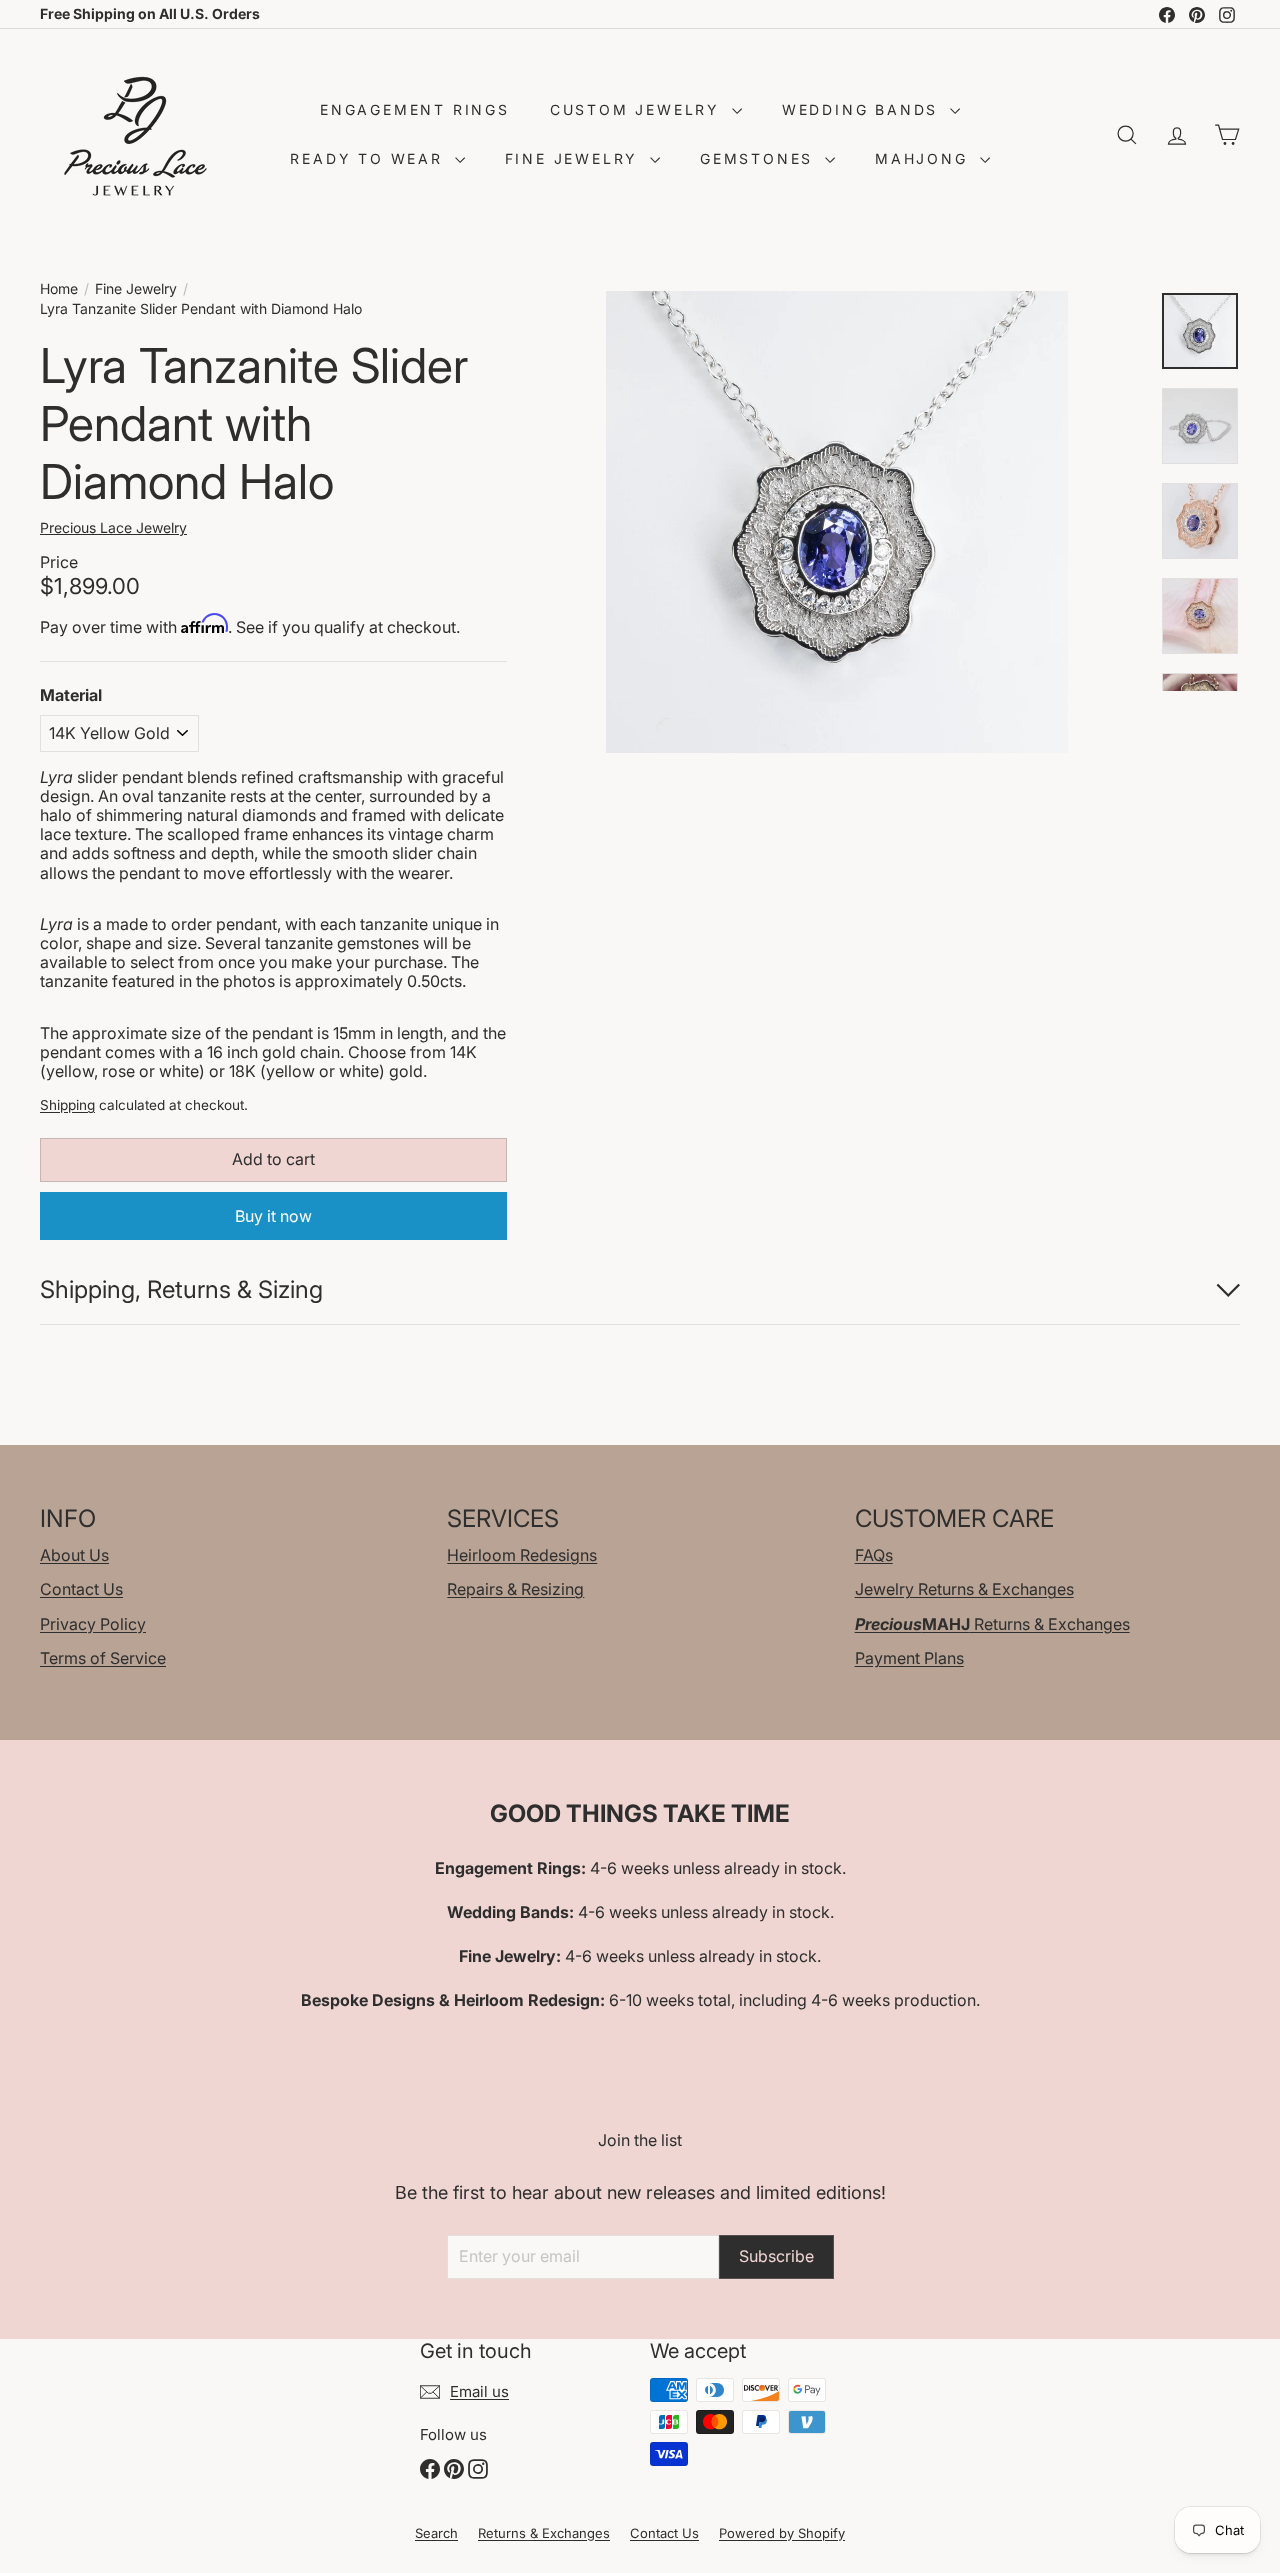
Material (71, 695)
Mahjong (924, 158)
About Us (74, 1555)
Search (436, 2533)
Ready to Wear (369, 158)
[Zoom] (837, 522)
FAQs (874, 1555)
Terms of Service (103, 1658)
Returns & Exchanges (992, 1624)
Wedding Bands (863, 109)
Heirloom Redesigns (522, 1555)
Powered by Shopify (782, 2533)
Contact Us (81, 1589)
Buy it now (273, 1216)
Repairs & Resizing (515, 1589)
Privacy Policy (93, 1624)
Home (59, 289)
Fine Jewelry (575, 158)
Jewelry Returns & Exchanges (964, 1589)
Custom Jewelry (638, 109)
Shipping (67, 1105)
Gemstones (760, 158)
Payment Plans (909, 1658)
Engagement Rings (415, 109)
